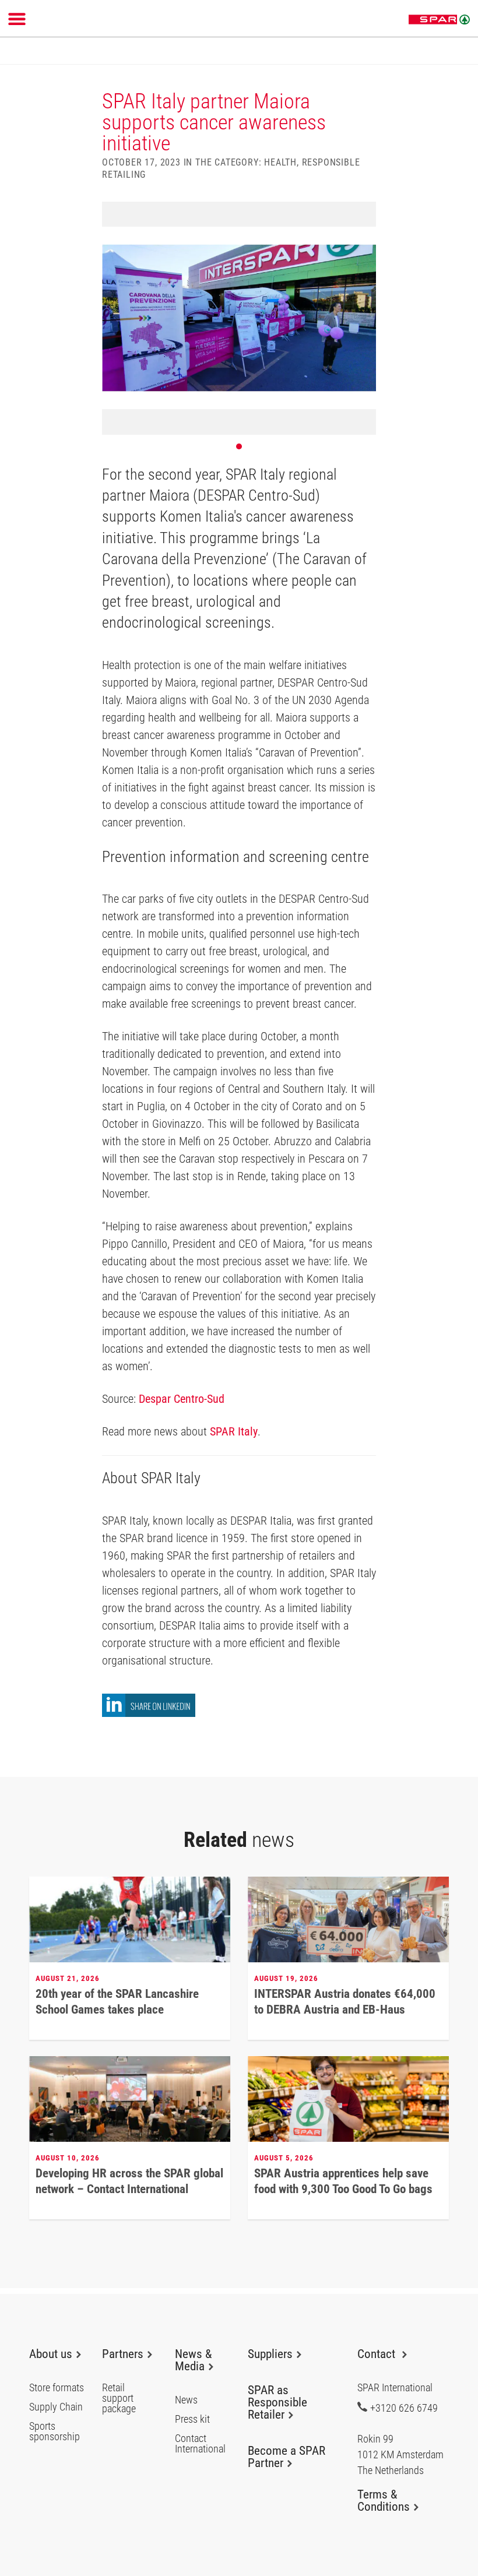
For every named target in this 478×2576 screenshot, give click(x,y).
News (186, 2400)
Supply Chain (56, 2407)
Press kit (192, 2419)
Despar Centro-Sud (182, 1399)
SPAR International (439, 20)
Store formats (57, 2388)
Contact (378, 2354)
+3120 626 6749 (404, 2408)
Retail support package (119, 2398)
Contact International (200, 2444)
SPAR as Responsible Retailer (277, 2402)
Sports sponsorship (55, 2431)
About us (51, 2354)
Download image (363, 214)
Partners (123, 2354)
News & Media (193, 2360)
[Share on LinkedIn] (149, 1714)
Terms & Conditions (384, 2501)
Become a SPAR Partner (287, 2457)
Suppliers (270, 2354)
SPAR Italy (234, 1431)
